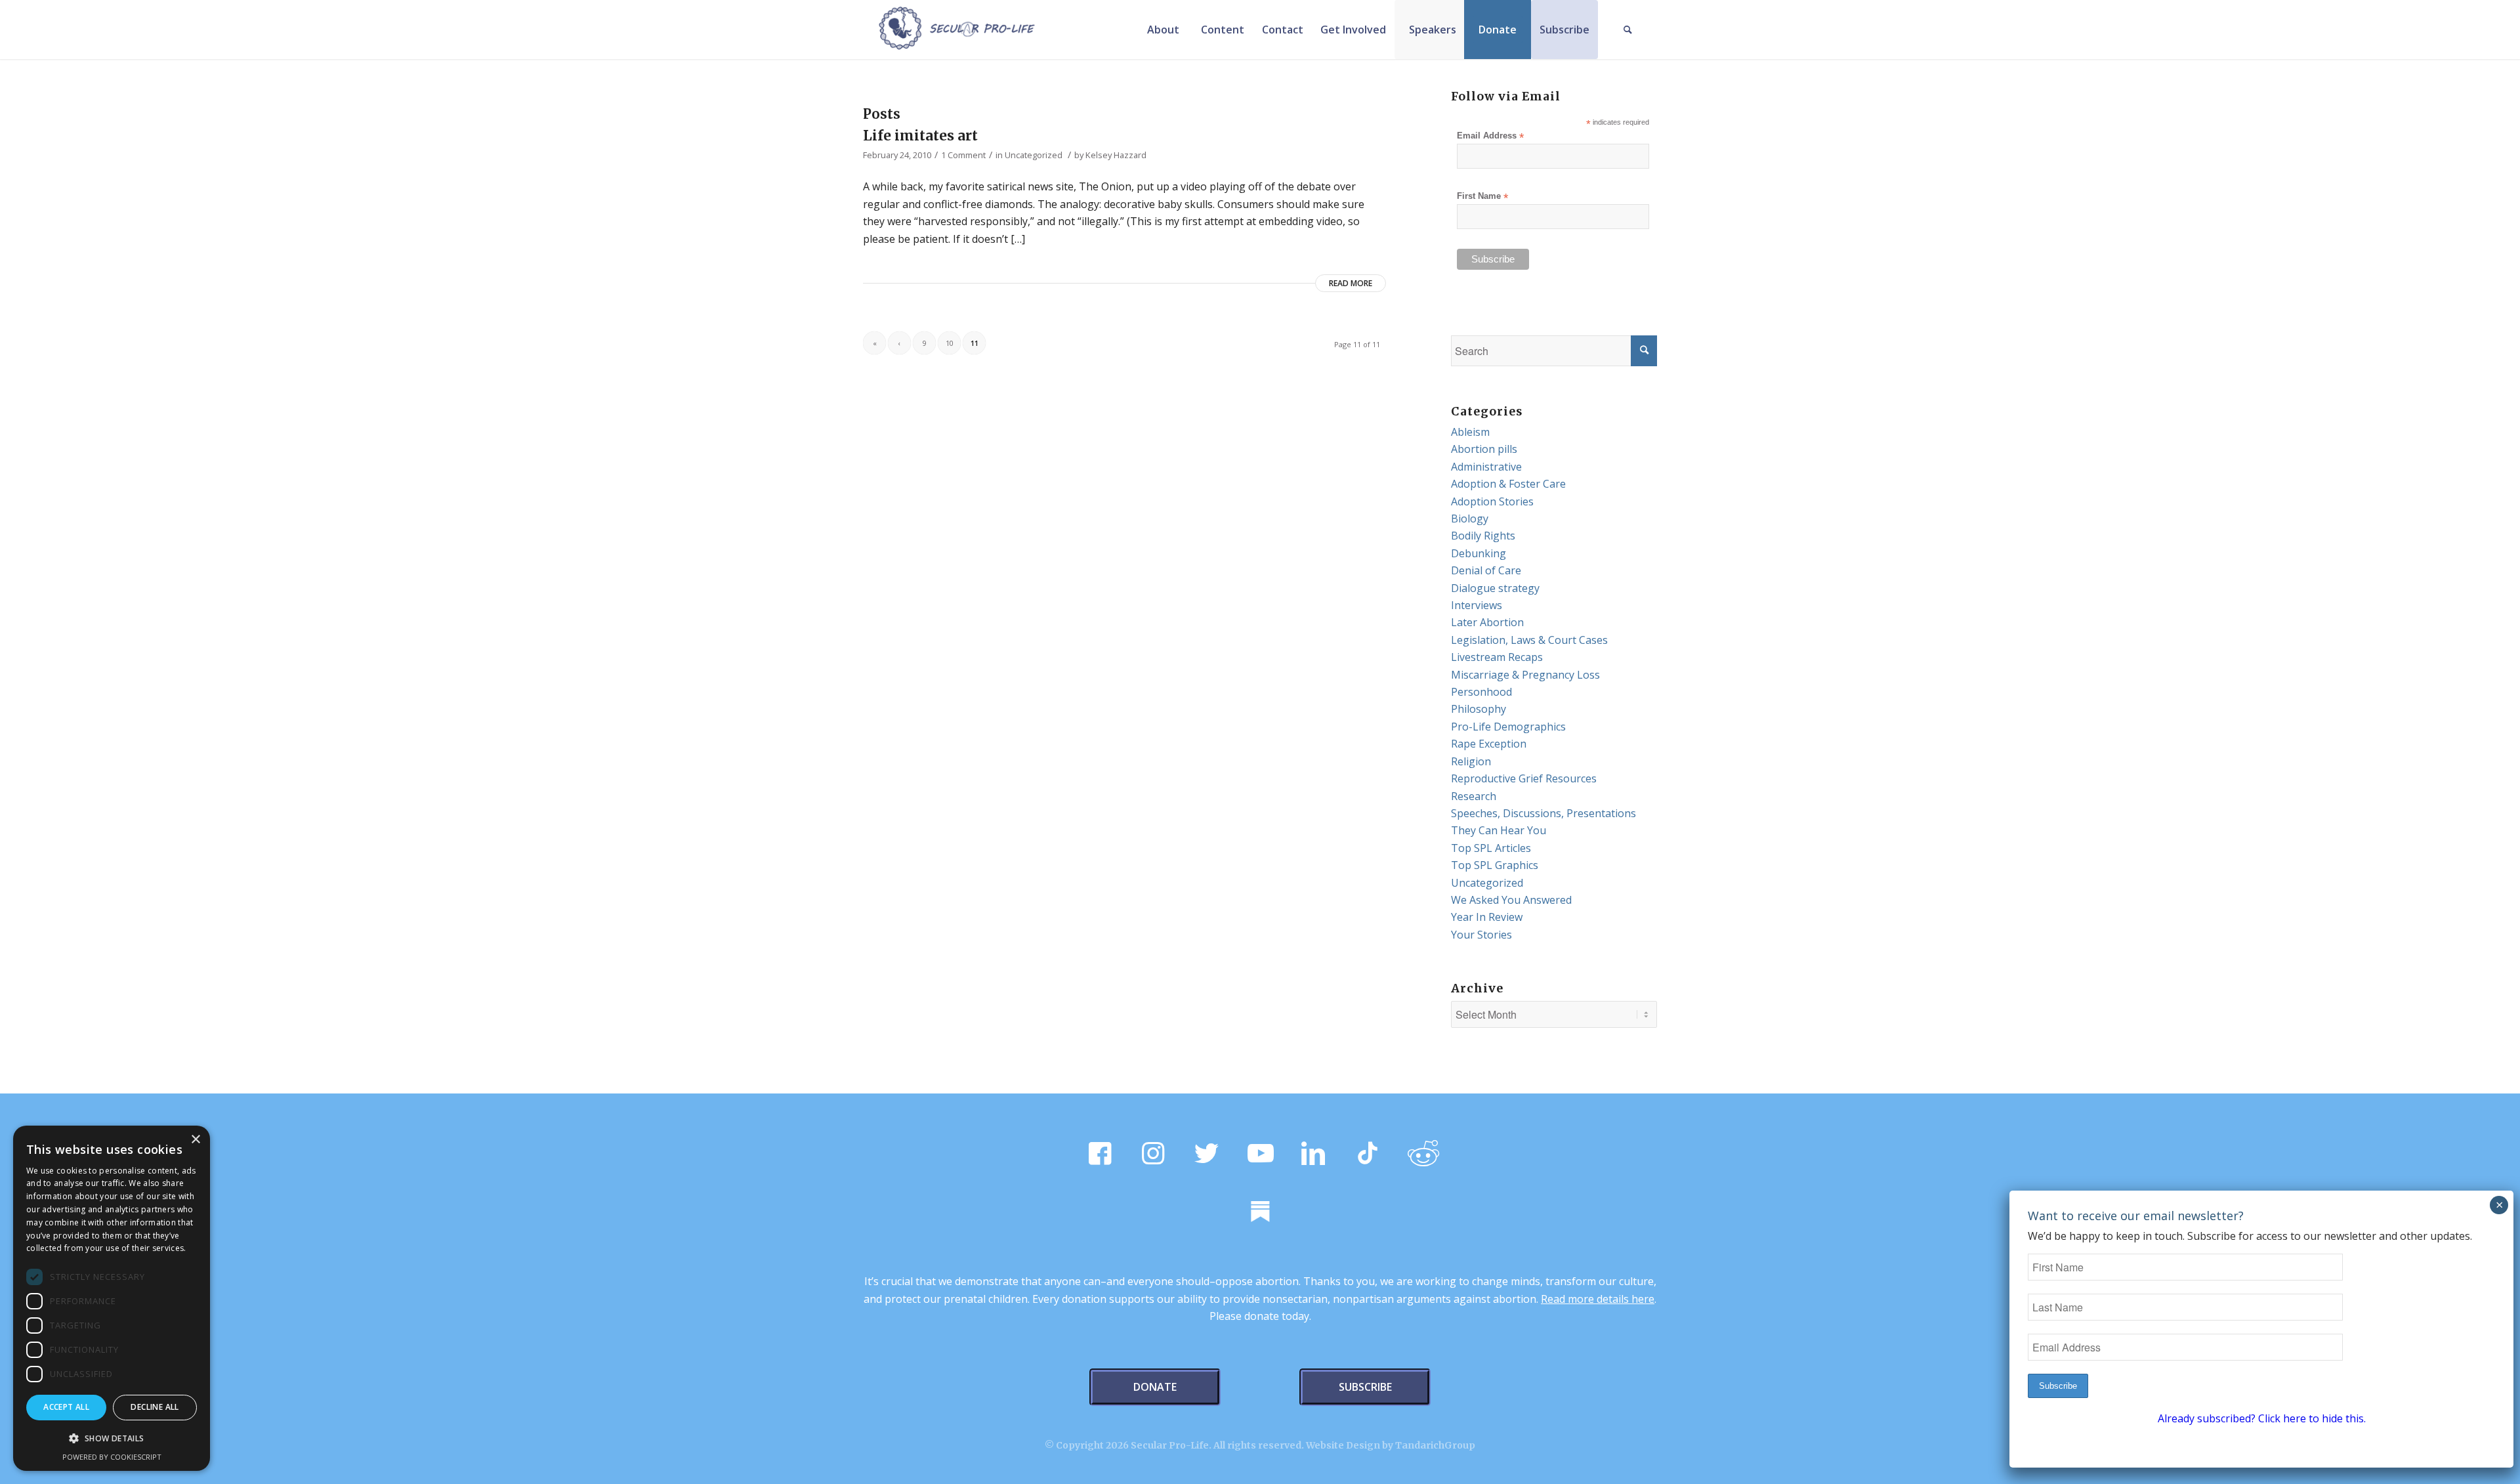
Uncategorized (1034, 155)
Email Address (1490, 136)
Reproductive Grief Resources (1524, 778)
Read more (1351, 283)
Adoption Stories (1492, 501)
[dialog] (112, 1298)
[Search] (1627, 30)
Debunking (1479, 553)
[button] (112, 1439)
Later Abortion (1487, 622)
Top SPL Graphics (1495, 865)
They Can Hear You (1499, 830)
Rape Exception (1489, 744)
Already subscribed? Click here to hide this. (2262, 1418)
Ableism (1470, 432)
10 (950, 343)
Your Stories (1481, 935)
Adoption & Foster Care (1508, 484)
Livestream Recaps (1497, 657)
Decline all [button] (155, 1407)
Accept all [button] (66, 1407)
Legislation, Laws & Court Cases (1529, 640)
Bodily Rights (1483, 536)
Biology (1470, 519)
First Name (1482, 197)
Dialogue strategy (1495, 588)
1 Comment (963, 155)
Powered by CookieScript (112, 1457)
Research (1474, 796)
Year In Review (1487, 917)
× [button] (195, 1140)
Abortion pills (1484, 449)
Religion (1471, 761)
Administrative (1486, 467)
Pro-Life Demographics (1508, 727)
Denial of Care (1486, 570)
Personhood (1481, 692)
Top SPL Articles (1491, 848)
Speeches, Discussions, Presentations (1543, 813)
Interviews (1477, 605)
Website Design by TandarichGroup (1391, 1445)
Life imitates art (920, 136)
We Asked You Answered (1511, 900)
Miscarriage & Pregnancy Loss (1525, 675)
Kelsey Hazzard (1116, 155)
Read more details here (1598, 1299)
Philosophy (1479, 709)
